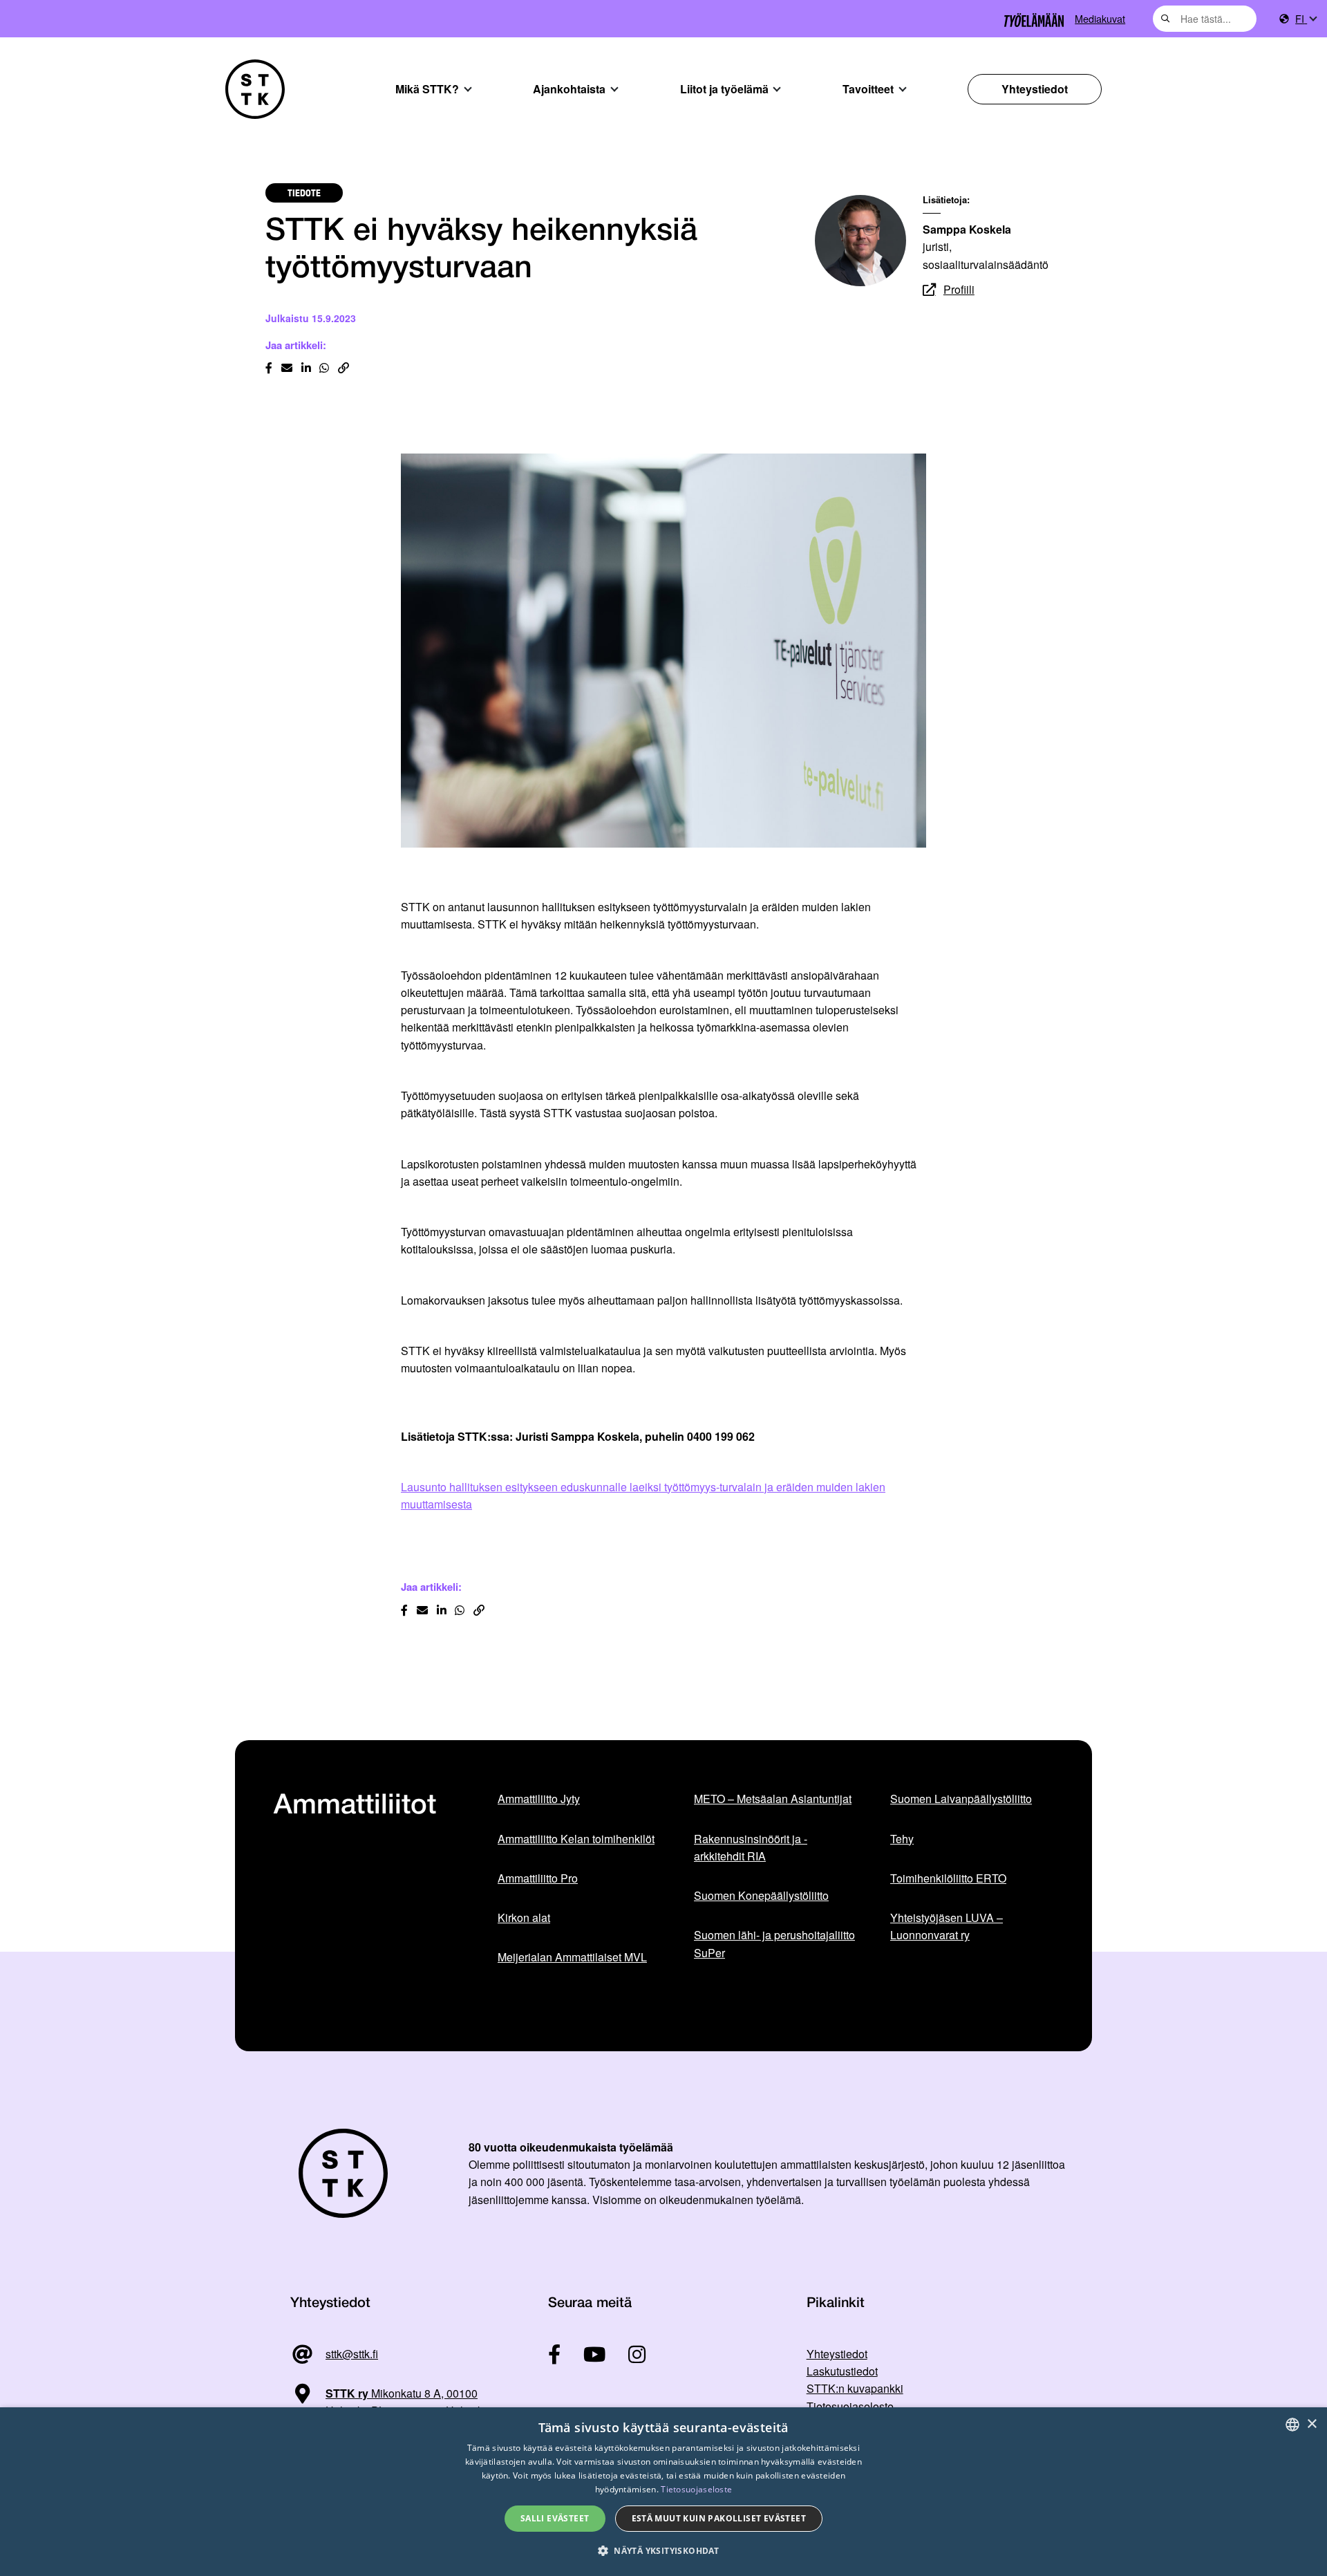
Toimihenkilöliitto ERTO (948, 1878)
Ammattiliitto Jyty (539, 1799)
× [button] (1311, 2424)
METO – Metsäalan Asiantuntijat (773, 1799)
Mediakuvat (1100, 18)
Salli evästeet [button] (555, 2518)
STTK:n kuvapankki (855, 2388)
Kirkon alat (524, 1917)
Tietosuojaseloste (850, 2406)
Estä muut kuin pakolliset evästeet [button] (719, 2518)
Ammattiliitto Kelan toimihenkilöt (576, 1839)
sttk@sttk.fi (352, 2354)
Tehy (902, 1839)
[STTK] (255, 89)
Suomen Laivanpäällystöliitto (961, 1799)
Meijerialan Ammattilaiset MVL (572, 1957)
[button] (663, 2551)
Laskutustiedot (842, 2371)
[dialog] (663, 2492)
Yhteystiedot (1035, 89)
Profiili (959, 289)
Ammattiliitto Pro (538, 1878)
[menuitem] (1306, 19)
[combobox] (1205, 19)
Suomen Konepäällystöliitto (761, 1895)
